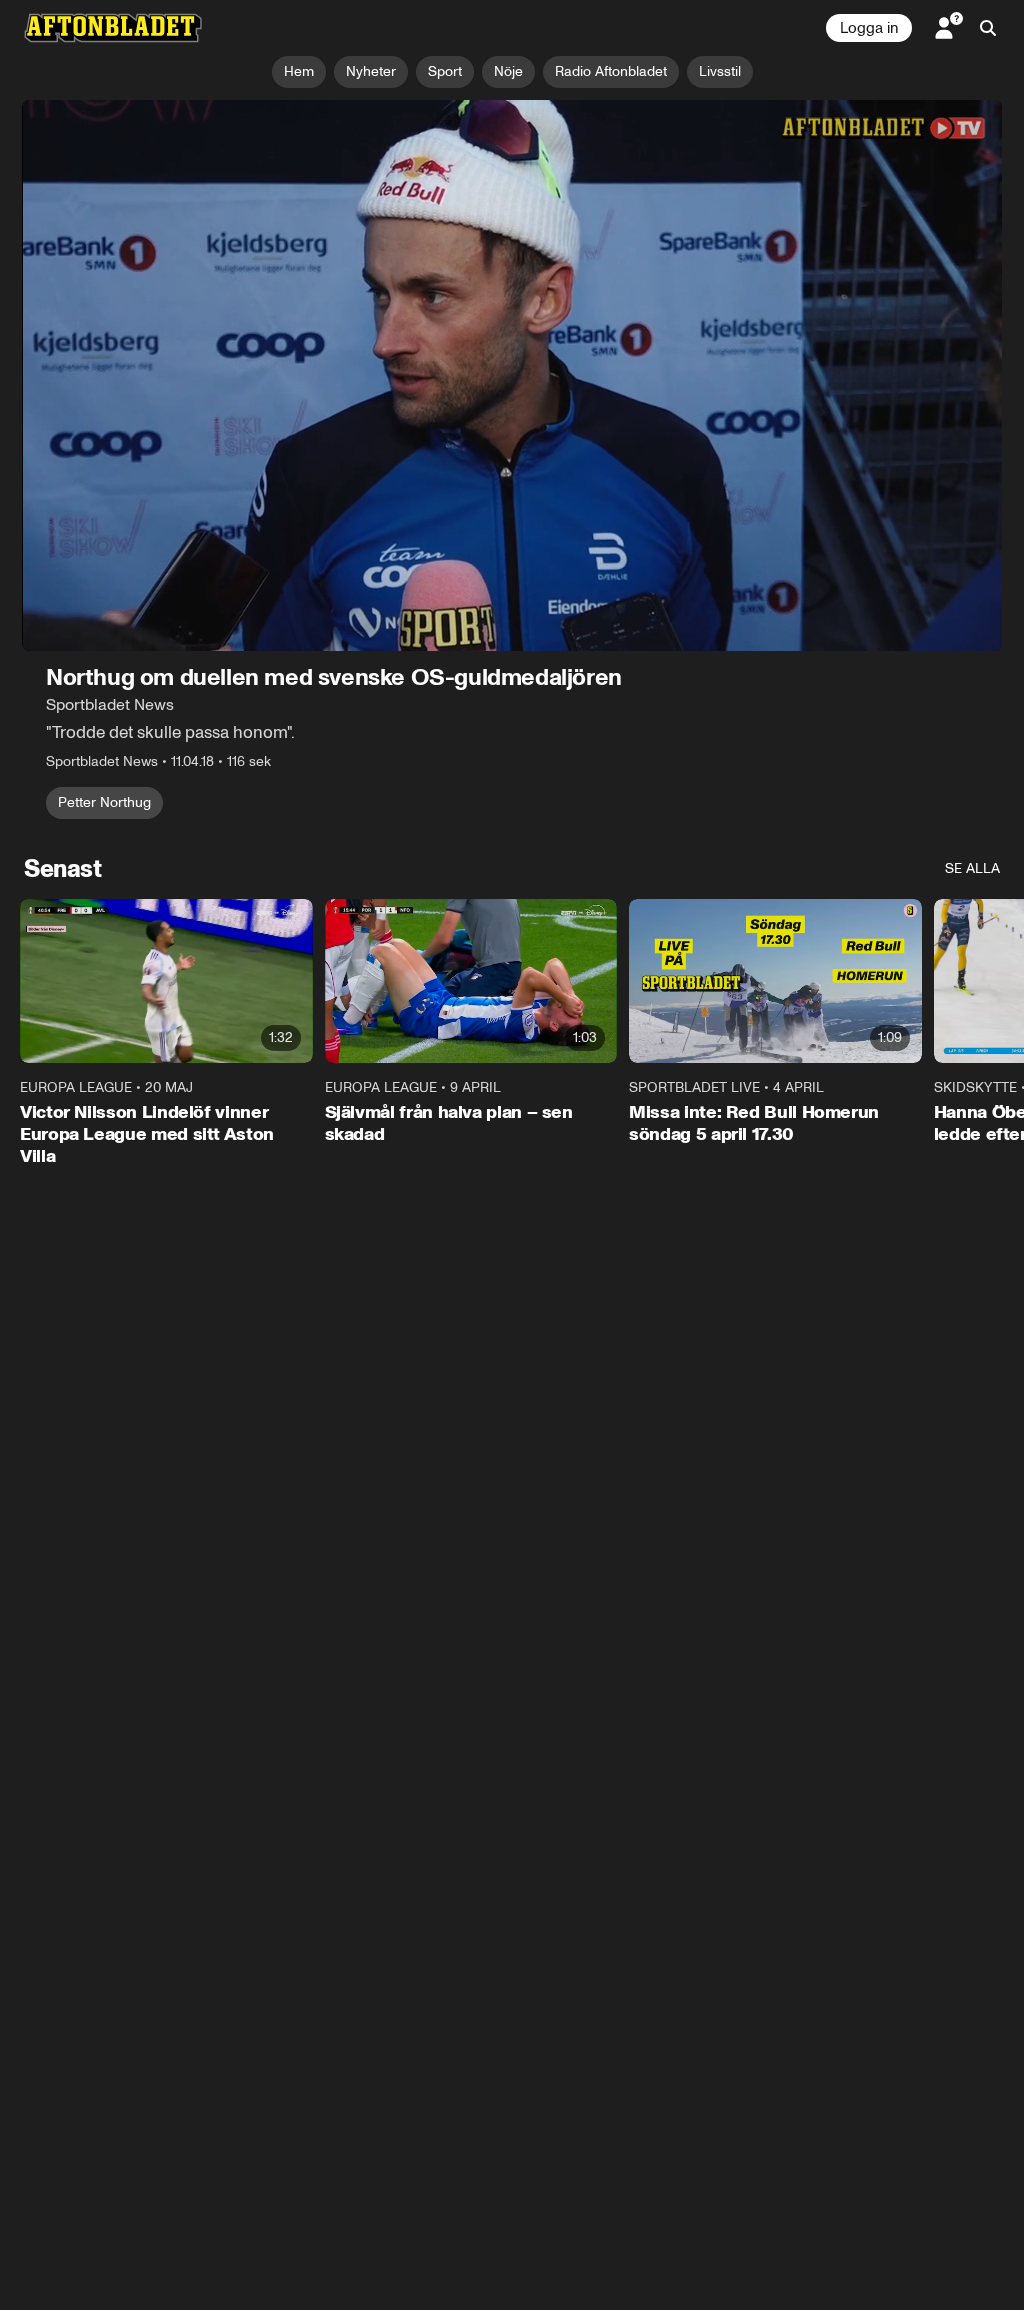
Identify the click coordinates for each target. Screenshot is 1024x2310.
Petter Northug (104, 802)
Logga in (869, 28)
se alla (972, 868)
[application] (512, 375)
